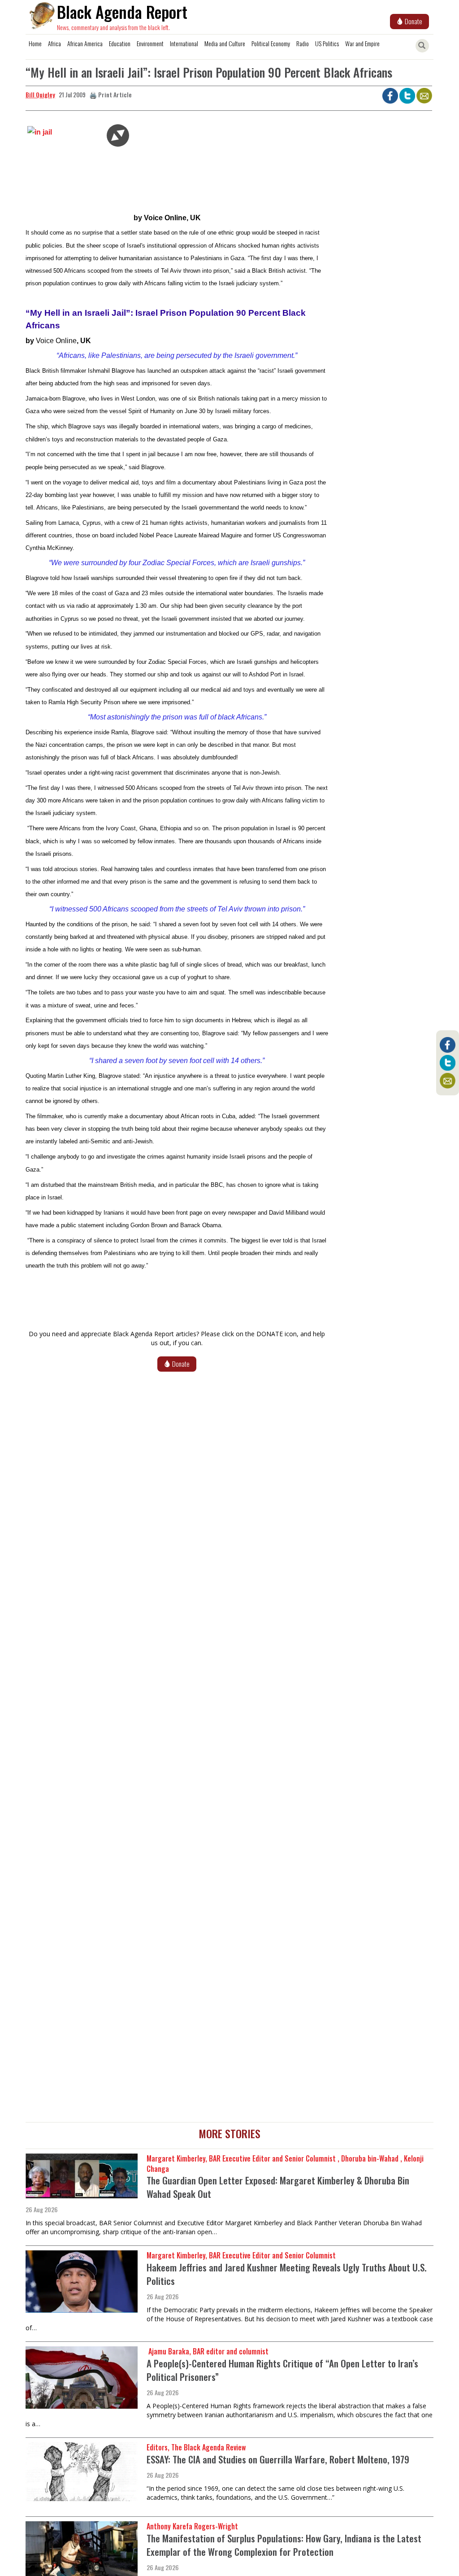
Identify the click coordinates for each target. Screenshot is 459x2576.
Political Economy (271, 43)
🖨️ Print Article (110, 94)
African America (85, 43)
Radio (303, 43)
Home (35, 43)
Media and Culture (225, 43)
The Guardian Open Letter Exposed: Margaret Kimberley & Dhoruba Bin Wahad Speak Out (278, 2187)
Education (120, 43)
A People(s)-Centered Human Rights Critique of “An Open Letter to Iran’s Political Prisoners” (282, 2370)
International (184, 43)
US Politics (327, 43)
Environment (150, 43)
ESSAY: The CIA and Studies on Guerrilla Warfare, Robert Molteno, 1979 (278, 2459)
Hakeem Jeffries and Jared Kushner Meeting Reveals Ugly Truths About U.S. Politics (287, 2274)
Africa (54, 43)
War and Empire (362, 43)
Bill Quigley (40, 94)
